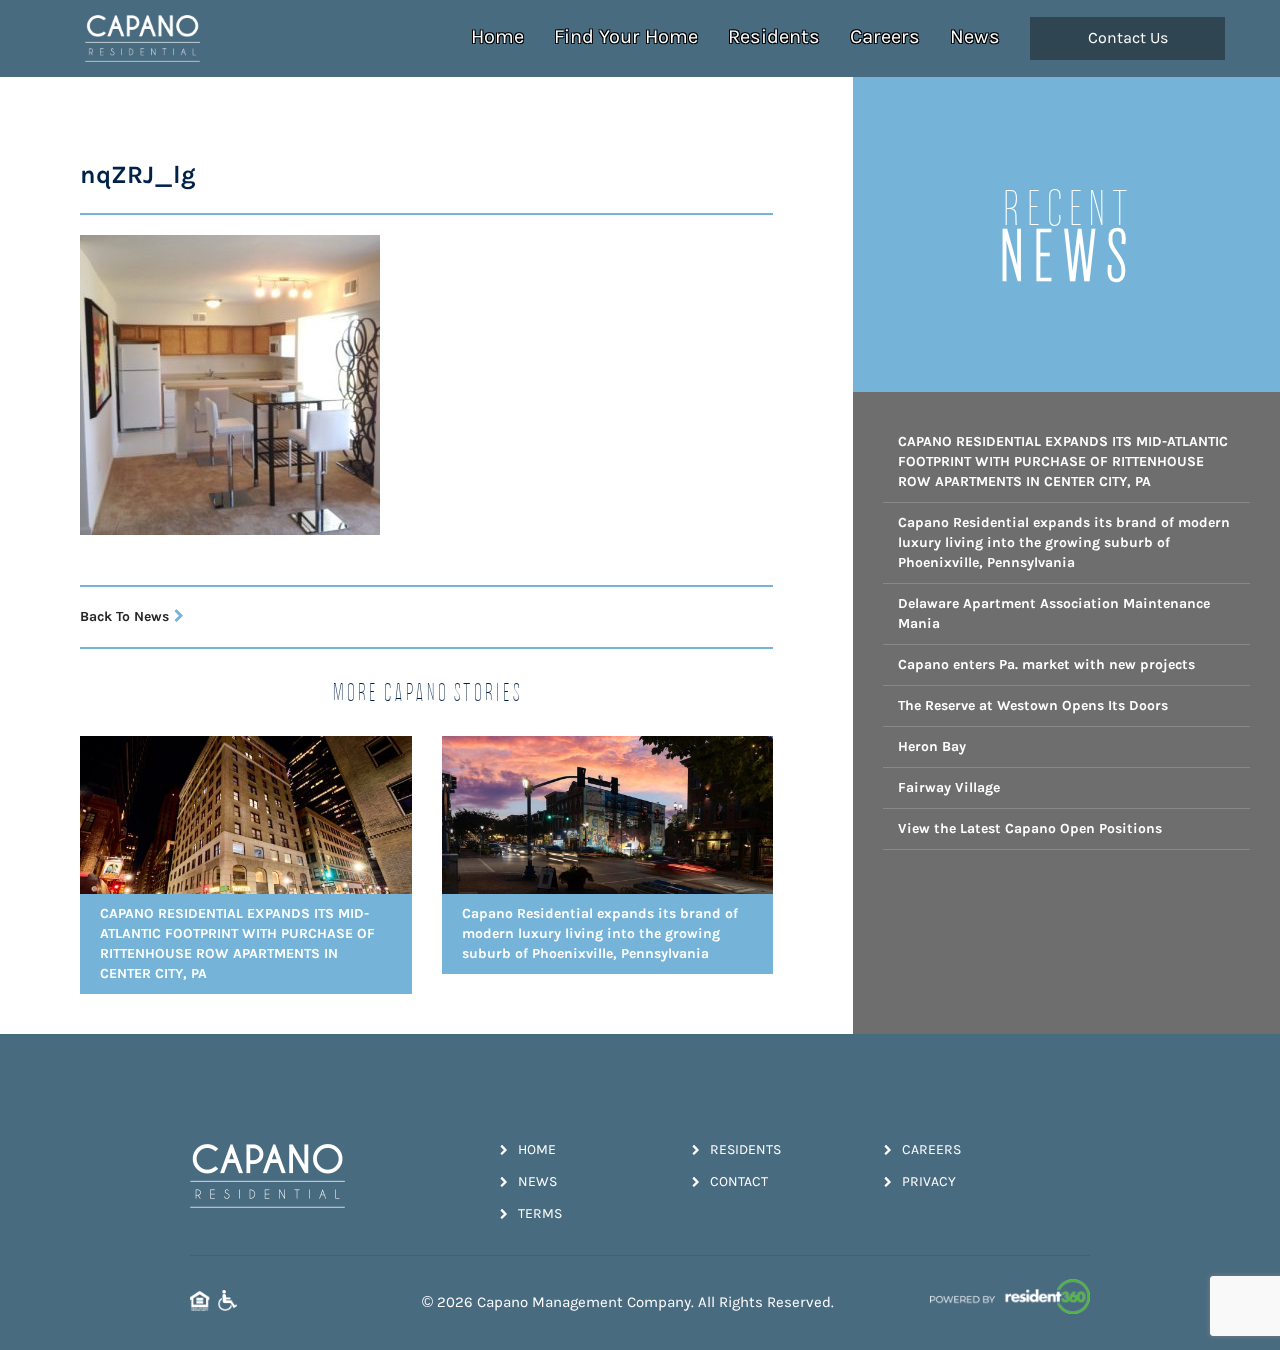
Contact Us (1128, 38)
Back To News (124, 616)
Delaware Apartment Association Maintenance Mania (1054, 613)
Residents (774, 36)
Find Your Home (626, 36)
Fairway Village (949, 787)
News (975, 36)
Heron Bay (932, 746)
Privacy (929, 1181)
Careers (885, 36)
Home (497, 36)
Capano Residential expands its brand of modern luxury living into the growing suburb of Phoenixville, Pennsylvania (1064, 542)
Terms (540, 1213)
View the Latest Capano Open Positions (1030, 828)
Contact (739, 1181)
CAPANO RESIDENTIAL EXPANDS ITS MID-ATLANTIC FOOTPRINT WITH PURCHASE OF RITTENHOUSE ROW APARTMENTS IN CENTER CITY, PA (1063, 461)
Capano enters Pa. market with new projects (1046, 664)
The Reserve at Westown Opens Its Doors (1033, 705)
